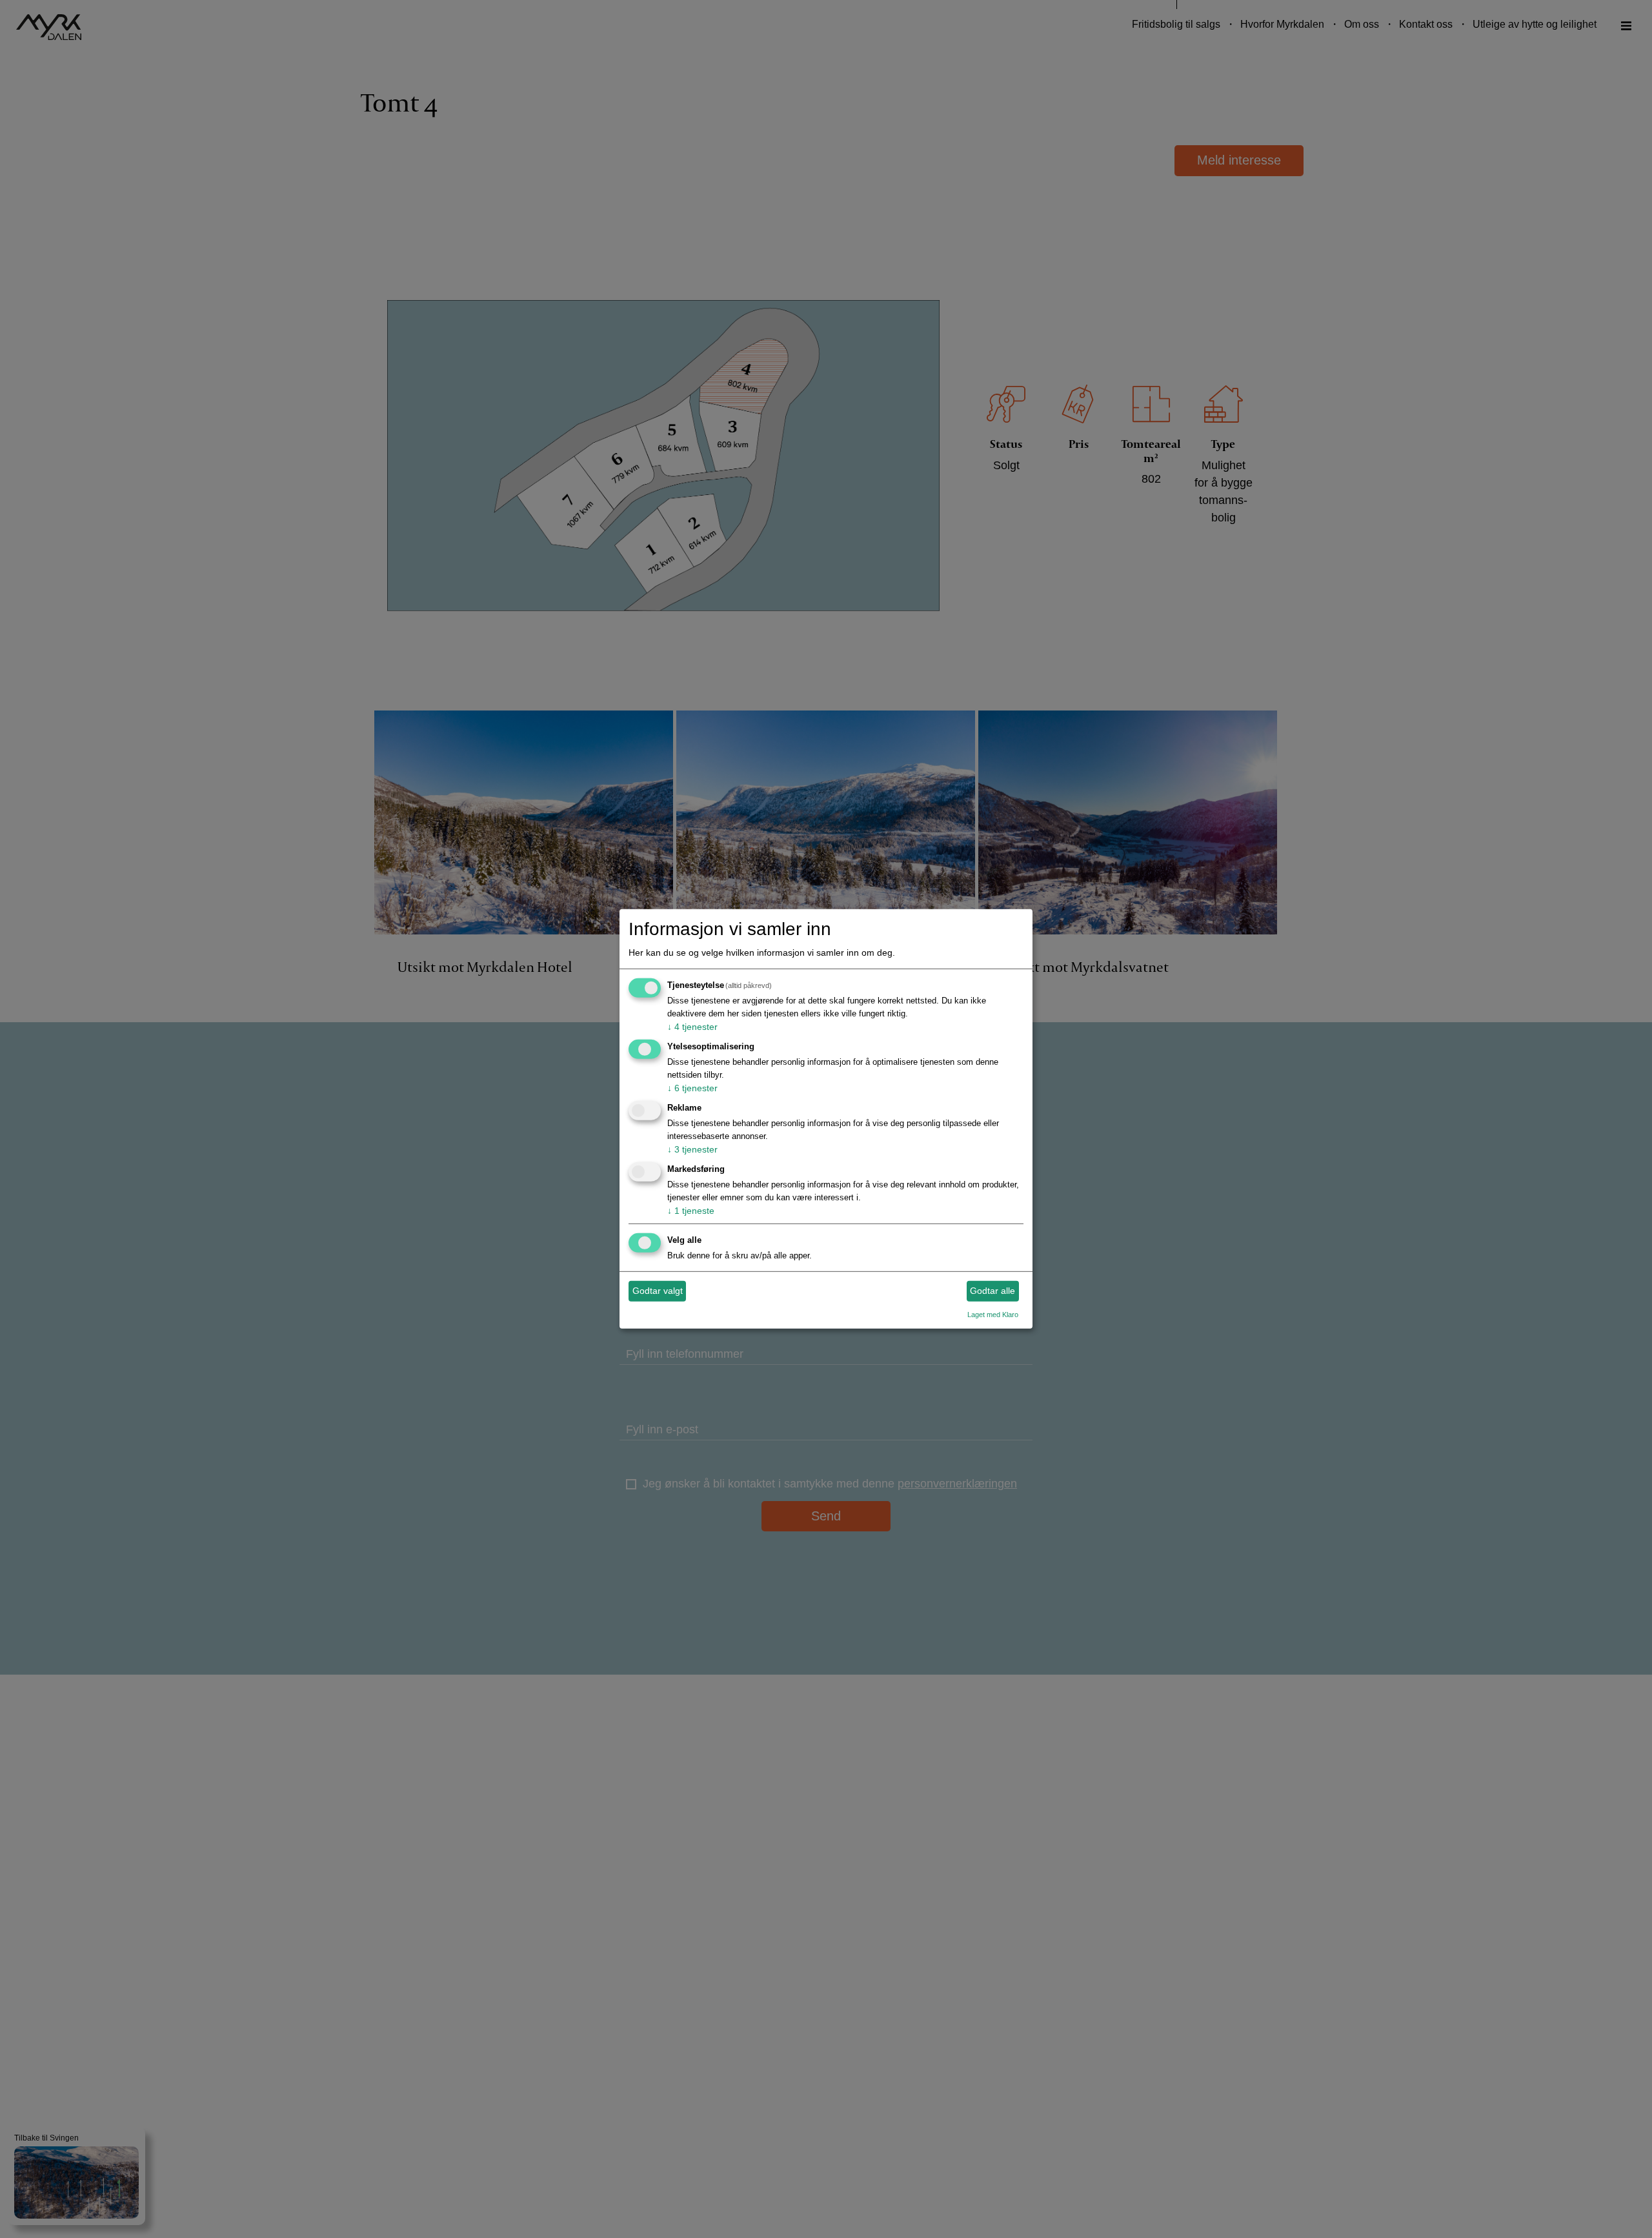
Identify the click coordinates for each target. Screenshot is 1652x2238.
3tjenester (692, 1149)
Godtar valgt (658, 1291)
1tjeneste (691, 1211)
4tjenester (692, 1027)
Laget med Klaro (993, 1314)
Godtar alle (992, 1291)
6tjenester (692, 1088)
